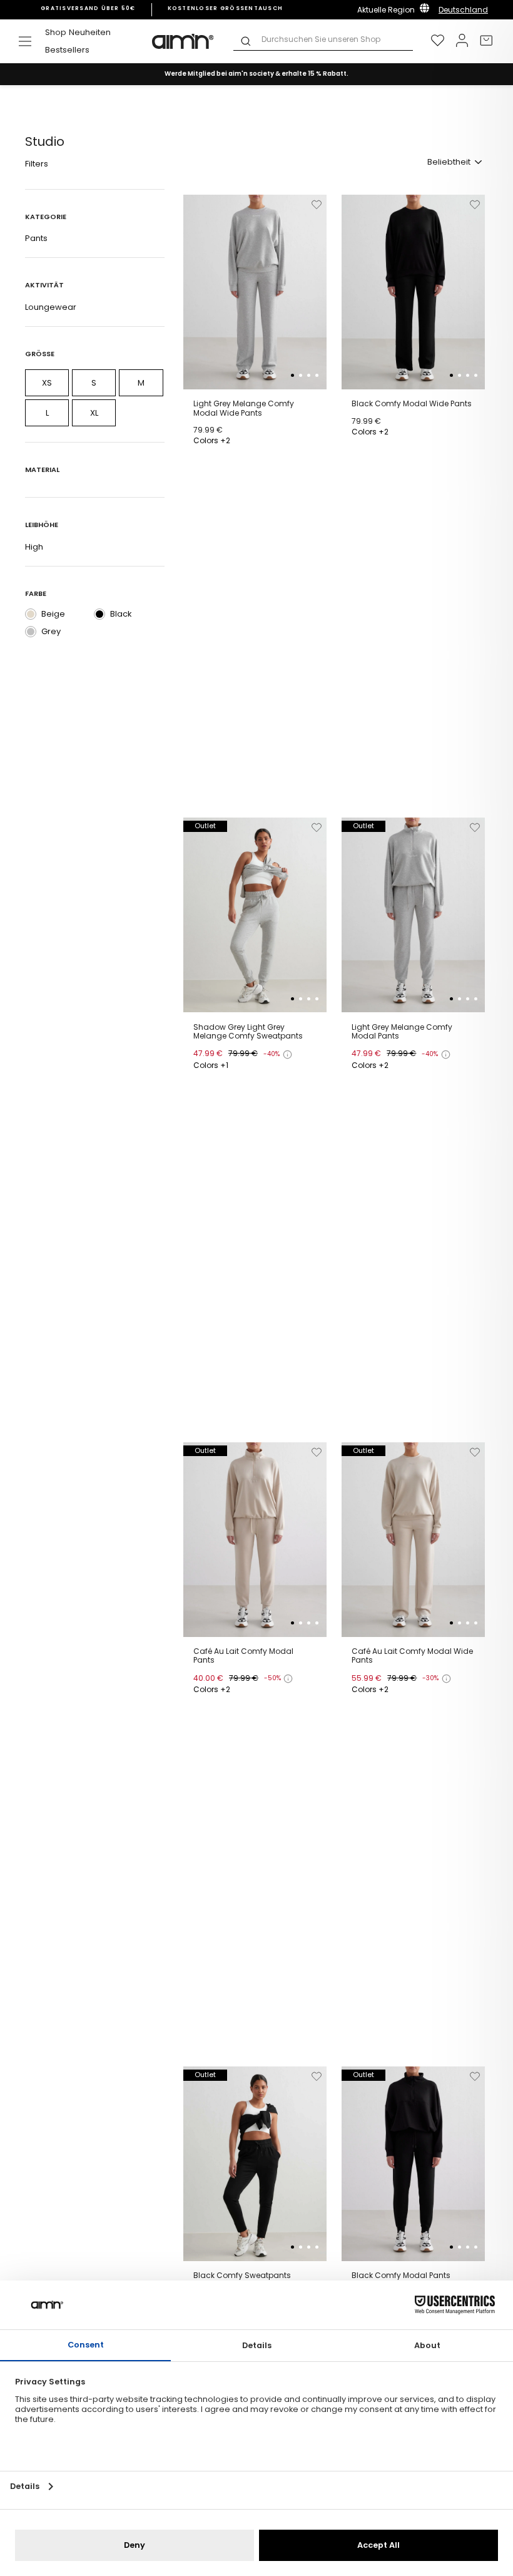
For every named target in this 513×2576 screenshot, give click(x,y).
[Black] (99, 614)
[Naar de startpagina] (183, 41)
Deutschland (463, 10)
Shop (56, 32)
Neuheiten (90, 32)
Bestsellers (67, 50)
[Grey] (31, 632)
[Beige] (31, 614)
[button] (292, 375)
